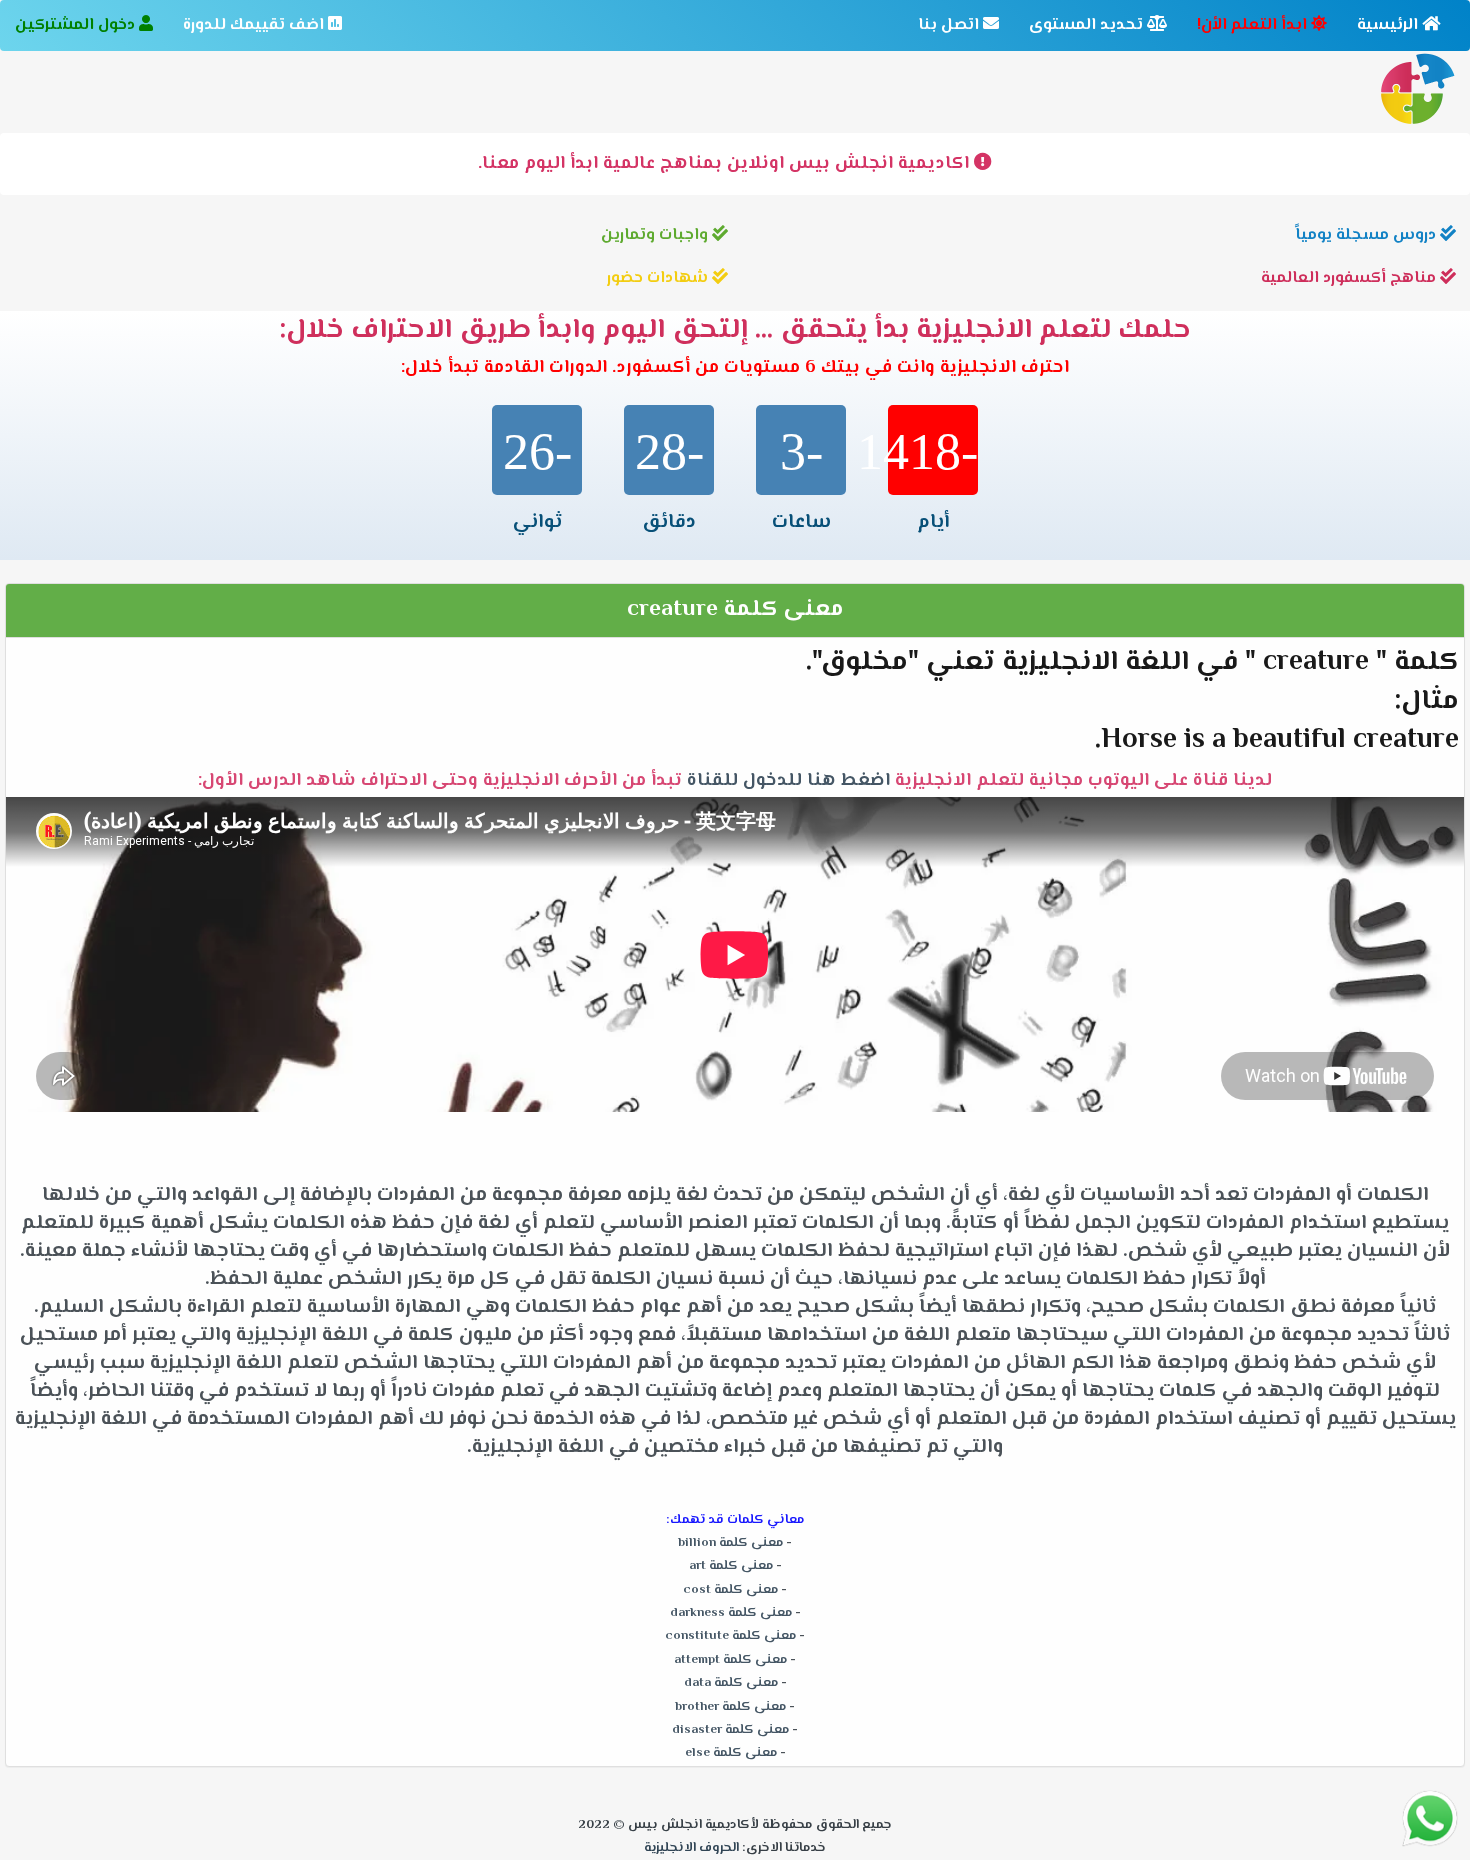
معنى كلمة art (731, 1566)
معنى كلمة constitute (730, 1636)
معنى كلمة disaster (730, 1730)
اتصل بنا (950, 25)
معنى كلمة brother (730, 1707)
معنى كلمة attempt (730, 1660)
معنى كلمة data (731, 1683)
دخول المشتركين (77, 25)
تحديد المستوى (1088, 25)
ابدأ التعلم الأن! (1254, 25)
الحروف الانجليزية (691, 1848)
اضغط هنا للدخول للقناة (788, 781)
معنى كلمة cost (730, 1590)
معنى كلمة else (731, 1753)
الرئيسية (1389, 25)
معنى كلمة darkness (731, 1613)
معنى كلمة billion (730, 1543)
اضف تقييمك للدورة (255, 25)
